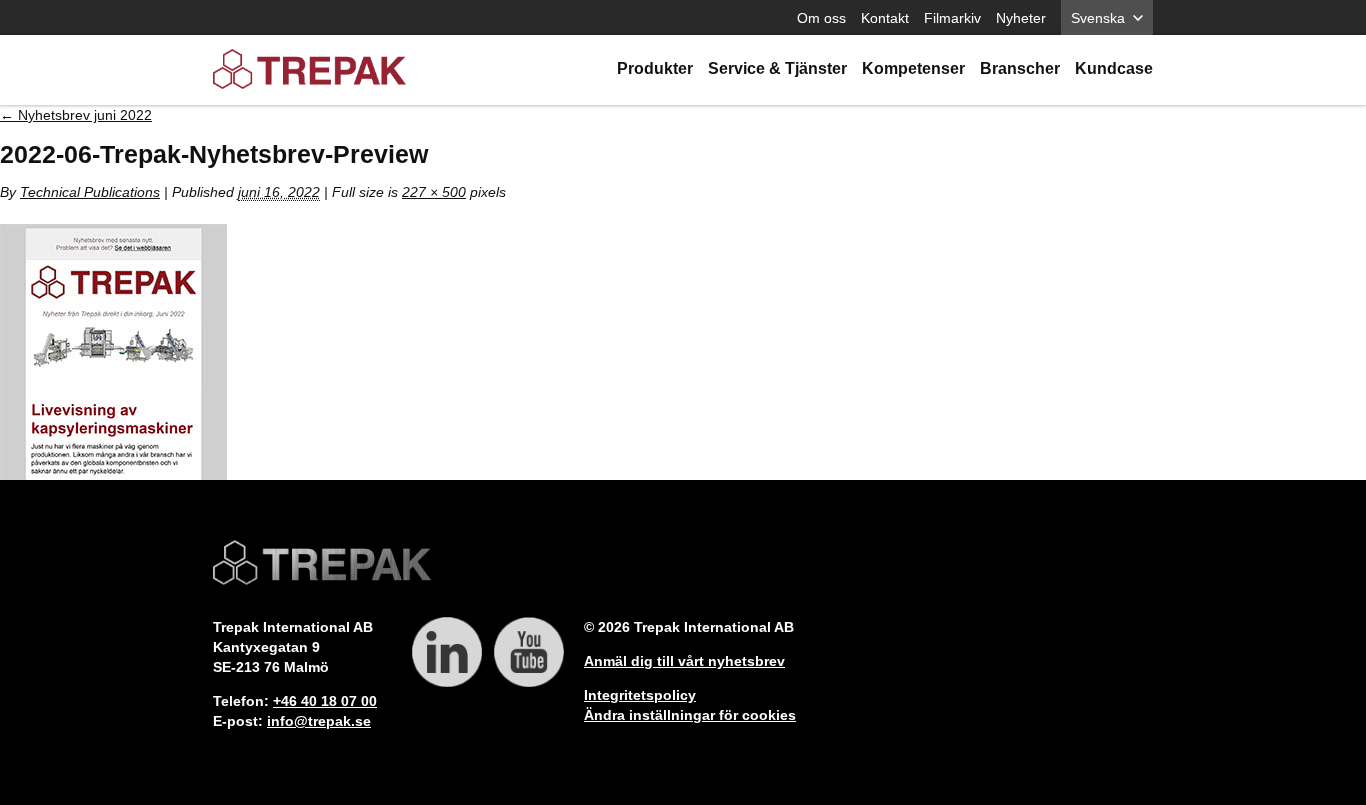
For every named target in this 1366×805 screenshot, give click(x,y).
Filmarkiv (952, 18)
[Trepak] (309, 70)
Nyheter (1021, 18)
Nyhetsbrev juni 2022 (76, 115)
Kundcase (1114, 68)
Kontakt (885, 18)
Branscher (1020, 68)
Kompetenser (913, 68)
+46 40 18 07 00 (325, 701)
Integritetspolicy (640, 695)
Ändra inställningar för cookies (690, 715)
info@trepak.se (319, 721)
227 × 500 (434, 192)
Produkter (655, 68)
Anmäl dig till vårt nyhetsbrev (684, 661)
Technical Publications (90, 192)
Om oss (821, 18)
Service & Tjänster (777, 68)
